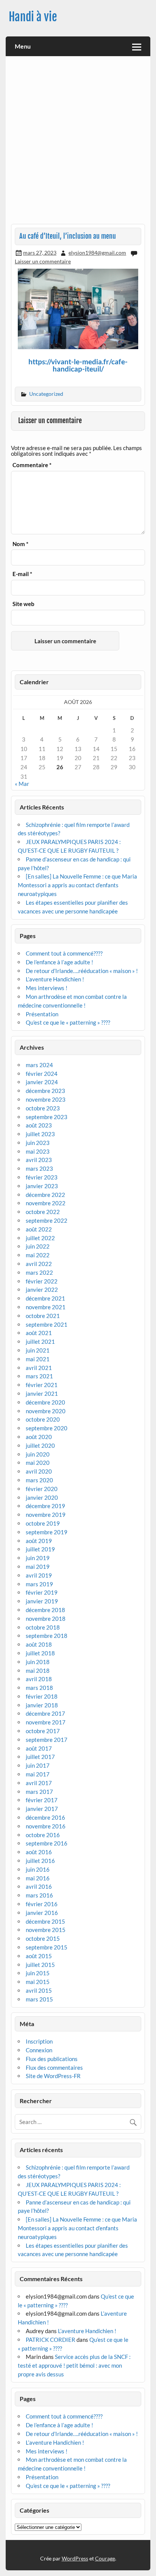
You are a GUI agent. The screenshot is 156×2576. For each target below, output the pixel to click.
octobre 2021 (43, 1316)
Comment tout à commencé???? (64, 953)
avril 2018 (39, 1679)
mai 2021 (38, 1359)
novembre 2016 (46, 1826)
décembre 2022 (45, 1195)
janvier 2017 (42, 1809)
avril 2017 (39, 1783)
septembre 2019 (47, 1532)
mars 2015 (39, 1999)
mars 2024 (39, 1065)
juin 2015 (38, 1973)
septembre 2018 (47, 1636)
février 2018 (42, 1696)
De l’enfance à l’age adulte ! (59, 962)
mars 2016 (39, 1895)
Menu (23, 46)
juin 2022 (38, 1246)
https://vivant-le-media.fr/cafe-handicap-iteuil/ (78, 365)
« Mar (22, 784)
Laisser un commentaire (43, 261)
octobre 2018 (43, 1627)
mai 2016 (38, 1878)
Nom (20, 544)
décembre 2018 (45, 1610)
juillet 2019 (40, 1549)
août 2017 (39, 1748)
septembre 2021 (47, 1324)
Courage (105, 2558)
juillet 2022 (40, 1238)
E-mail (22, 574)
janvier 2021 (42, 1393)
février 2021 (42, 1385)
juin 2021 (38, 1350)
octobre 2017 (43, 1731)
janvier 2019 (42, 1601)
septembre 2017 (47, 1740)
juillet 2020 (40, 1445)
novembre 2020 (46, 1411)
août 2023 (39, 1125)
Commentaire (32, 465)
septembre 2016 (47, 1843)
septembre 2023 (47, 1117)
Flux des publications (52, 2059)
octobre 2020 (43, 1419)
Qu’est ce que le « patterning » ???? (68, 1022)
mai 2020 (38, 1463)
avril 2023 (39, 1160)
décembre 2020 (45, 1402)
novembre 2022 (46, 1203)
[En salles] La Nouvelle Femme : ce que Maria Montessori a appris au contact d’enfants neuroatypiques (77, 885)
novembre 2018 (46, 1619)
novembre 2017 (46, 1722)
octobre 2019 (43, 1523)
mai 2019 (38, 1567)
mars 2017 (39, 1792)
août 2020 (39, 1437)
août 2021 (39, 1333)
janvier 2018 (42, 1705)
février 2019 (42, 1592)
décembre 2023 (45, 1091)
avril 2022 (39, 1264)
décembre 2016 (45, 1817)
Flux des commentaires (54, 2067)
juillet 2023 (40, 1134)
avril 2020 (39, 1471)
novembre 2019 (46, 1515)
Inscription (39, 2041)
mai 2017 (38, 1774)
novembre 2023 (46, 1099)
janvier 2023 (42, 1186)
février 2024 (42, 1074)
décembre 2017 (45, 1713)
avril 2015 (39, 1990)
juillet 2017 (40, 1757)
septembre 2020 (47, 1428)
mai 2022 (38, 1255)
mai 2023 (38, 1151)
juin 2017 (38, 1765)
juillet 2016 (40, 1861)
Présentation (42, 1014)
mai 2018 (38, 1671)
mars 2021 (39, 1376)
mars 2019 (39, 1584)
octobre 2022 (43, 1212)
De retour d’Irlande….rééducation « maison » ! (82, 971)
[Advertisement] (78, 143)
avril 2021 (39, 1368)
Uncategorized (46, 394)
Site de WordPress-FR (53, 2076)
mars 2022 (39, 1272)
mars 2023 (39, 1168)
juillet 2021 (40, 1342)
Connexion (39, 2050)
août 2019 (39, 1541)
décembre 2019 (45, 1506)
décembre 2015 (45, 1921)
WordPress (75, 2558)
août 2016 (39, 1852)
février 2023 (42, 1177)
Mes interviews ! (47, 988)
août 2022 (39, 1229)
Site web (23, 604)
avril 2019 (39, 1575)
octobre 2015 (43, 1938)
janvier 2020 (42, 1497)
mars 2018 (39, 1688)
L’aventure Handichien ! (55, 979)
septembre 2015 (47, 1947)
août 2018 (39, 1644)
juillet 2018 (40, 1653)
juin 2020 (38, 1454)
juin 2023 (38, 1143)
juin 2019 (38, 1558)
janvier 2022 (42, 1290)
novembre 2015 (46, 1930)
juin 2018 (38, 1662)
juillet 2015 (40, 1965)
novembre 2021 (46, 1307)
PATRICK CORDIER (51, 2340)
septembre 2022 (47, 1220)
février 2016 (42, 1904)
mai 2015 (38, 1982)
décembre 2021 (45, 1298)
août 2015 (39, 1956)
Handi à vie (33, 17)
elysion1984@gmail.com (97, 253)
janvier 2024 (42, 1082)
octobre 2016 (43, 1835)
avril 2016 (39, 1886)
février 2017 (42, 1800)
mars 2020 (39, 1480)
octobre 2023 (43, 1108)
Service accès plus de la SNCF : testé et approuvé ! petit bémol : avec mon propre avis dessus (74, 2365)
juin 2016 (38, 1869)
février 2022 (42, 1281)
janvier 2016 (42, 1913)
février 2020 (42, 1489)
